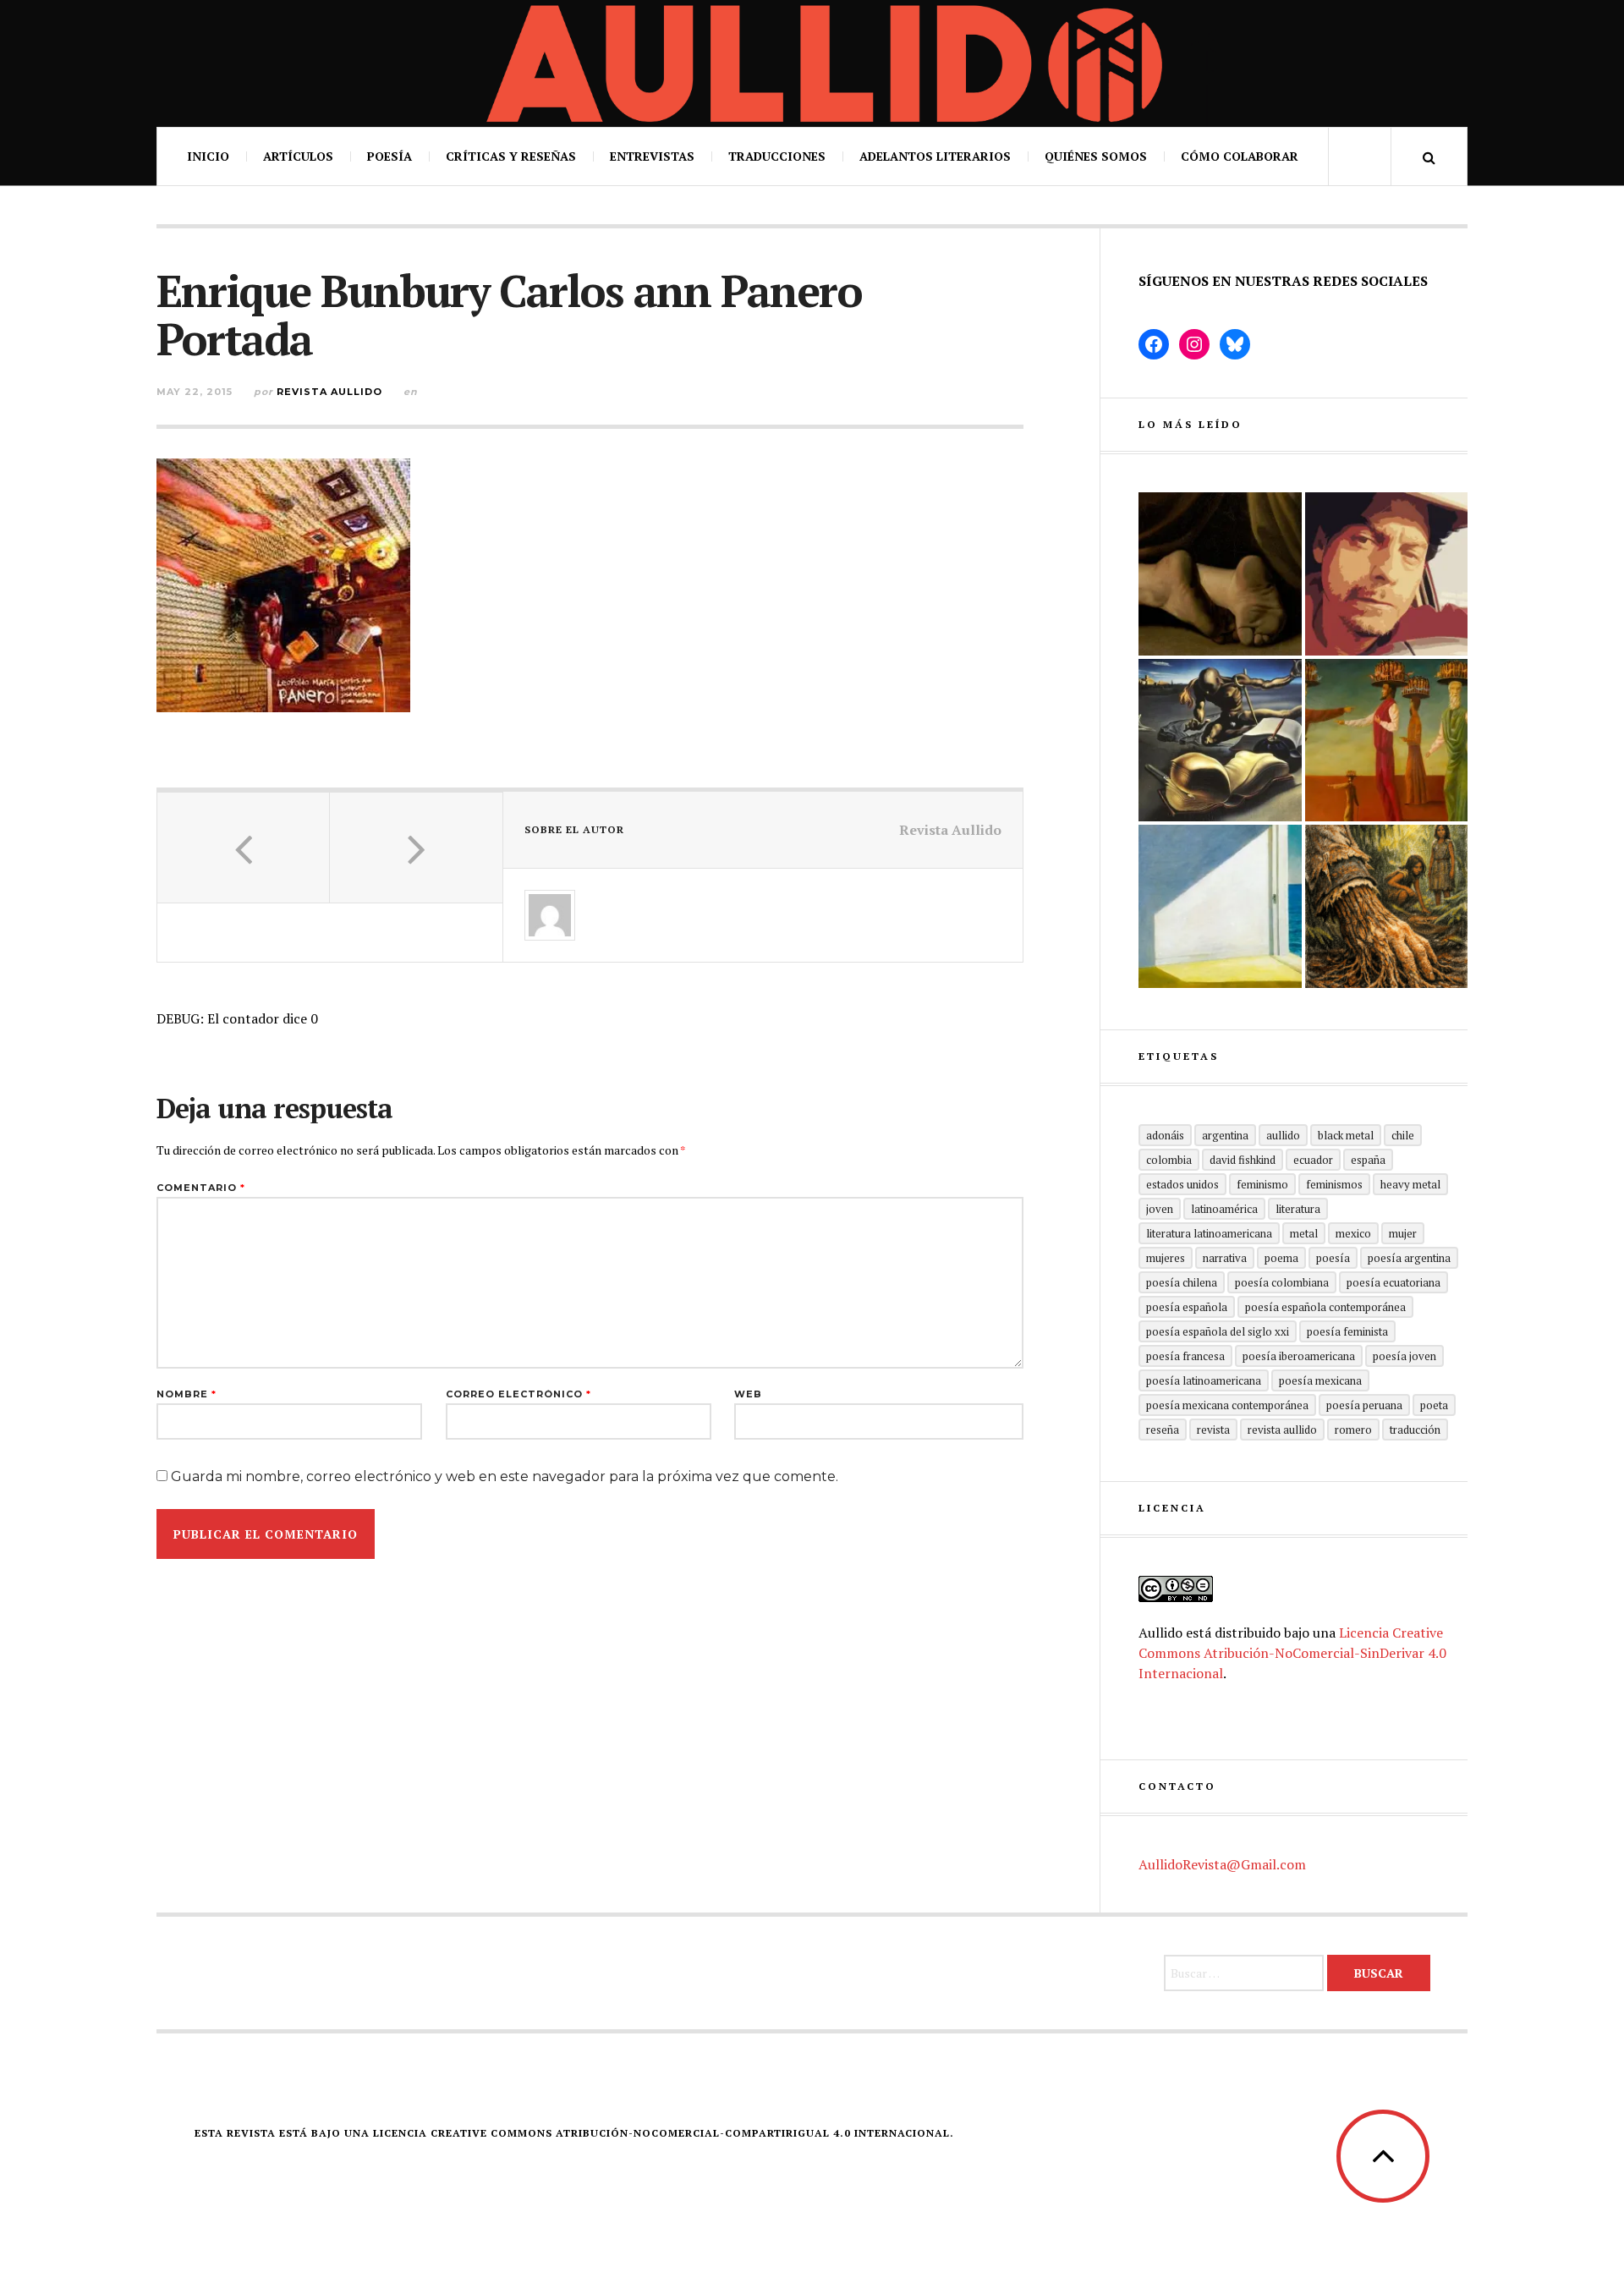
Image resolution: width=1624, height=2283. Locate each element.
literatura (1298, 1209)
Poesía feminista (1347, 1331)
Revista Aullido (329, 392)
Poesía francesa (1185, 1356)
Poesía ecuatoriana (1394, 1282)
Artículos (298, 156)
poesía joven (1405, 1356)
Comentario (201, 1188)
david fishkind (1243, 1160)
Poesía (390, 156)
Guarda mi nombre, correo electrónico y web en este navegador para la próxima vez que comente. (505, 1476)
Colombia (1169, 1160)
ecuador (1313, 1160)
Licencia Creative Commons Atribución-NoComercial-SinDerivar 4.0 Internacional (1292, 1653)
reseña (1163, 1430)
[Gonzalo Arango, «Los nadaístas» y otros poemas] (1387, 741)
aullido (1283, 1135)
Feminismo (1262, 1184)
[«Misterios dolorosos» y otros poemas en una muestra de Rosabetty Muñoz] (1220, 906)
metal (1304, 1233)
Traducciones (777, 156)
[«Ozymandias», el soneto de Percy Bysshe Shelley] (1220, 574)
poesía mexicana (1320, 1380)
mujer (1403, 1233)
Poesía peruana (1364, 1405)
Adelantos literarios (935, 156)
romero (1353, 1430)
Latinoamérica (1224, 1209)
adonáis (1165, 1135)
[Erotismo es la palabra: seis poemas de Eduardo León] (1387, 574)
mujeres (1166, 1258)
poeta (1434, 1405)
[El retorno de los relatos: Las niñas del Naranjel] (1387, 906)
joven (1160, 1209)
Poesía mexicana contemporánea (1227, 1405)
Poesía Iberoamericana (1299, 1356)
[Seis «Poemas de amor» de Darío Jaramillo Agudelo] (1220, 741)
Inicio (208, 156)
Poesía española (1187, 1307)
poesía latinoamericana (1204, 1380)
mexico (1353, 1233)
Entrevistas (652, 156)
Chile (1403, 1135)
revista (1213, 1430)
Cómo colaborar (1240, 156)
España (1368, 1160)
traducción (1415, 1430)
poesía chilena (1182, 1282)
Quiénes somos (1096, 156)
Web (748, 1394)
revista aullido (1282, 1430)
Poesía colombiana (1282, 1282)
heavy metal (1410, 1184)
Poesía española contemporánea (1325, 1307)
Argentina (1225, 1135)
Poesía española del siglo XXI (1218, 1331)
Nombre (187, 1394)
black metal (1346, 1135)
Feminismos (1334, 1184)
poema (1281, 1258)
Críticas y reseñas (511, 156)
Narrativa (1225, 1258)
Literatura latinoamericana (1209, 1233)
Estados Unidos (1182, 1184)
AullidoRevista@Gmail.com (1222, 1864)
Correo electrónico (518, 1394)
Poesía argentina (1409, 1258)
